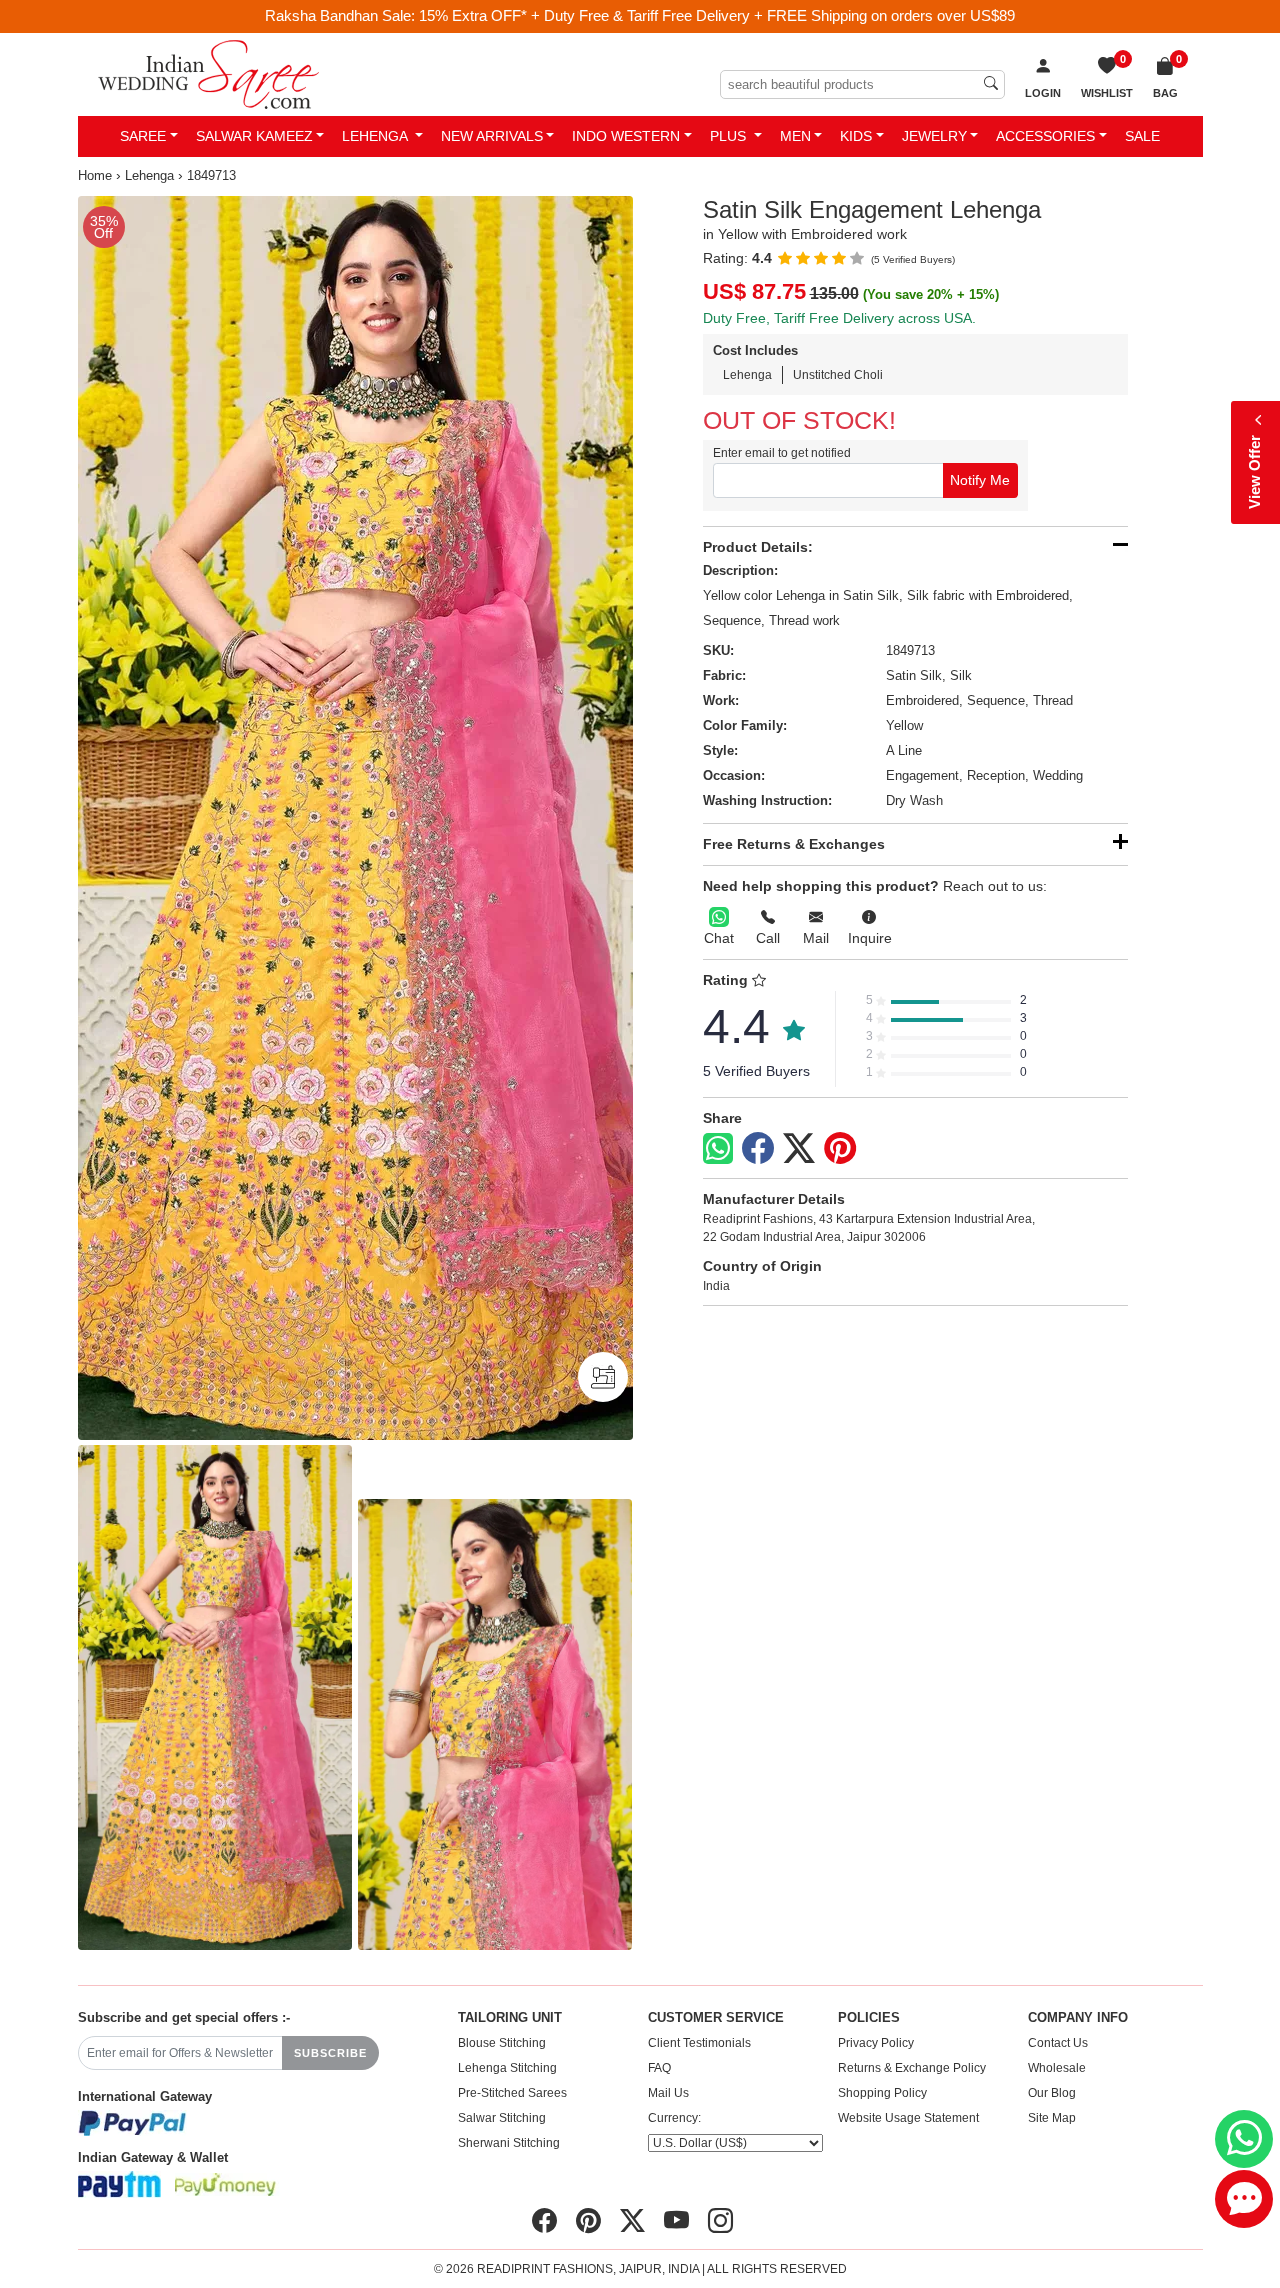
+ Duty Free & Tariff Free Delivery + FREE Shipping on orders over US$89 (773, 15)
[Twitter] (799, 1149)
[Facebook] (758, 1149)
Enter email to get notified (782, 453)
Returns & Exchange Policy (912, 2068)
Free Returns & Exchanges (794, 844)
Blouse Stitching (502, 2043)
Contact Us (1058, 2043)
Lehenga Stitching (507, 2068)
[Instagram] (720, 2221)
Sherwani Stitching (509, 2143)
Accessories (1045, 136)
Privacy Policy (876, 2043)
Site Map (1052, 2118)
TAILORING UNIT (510, 2018)
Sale (1142, 136)
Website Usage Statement (908, 2118)
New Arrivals (492, 136)
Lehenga (376, 136)
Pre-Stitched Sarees (512, 2093)
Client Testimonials (699, 2043)
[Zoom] (355, 818)
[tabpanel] (355, 818)
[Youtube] (676, 2221)
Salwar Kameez (254, 136)
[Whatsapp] (718, 1148)
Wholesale (1057, 2068)
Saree (143, 136)
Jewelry (934, 136)
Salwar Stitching (502, 2118)
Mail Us (668, 2093)
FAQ (659, 2068)
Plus (730, 136)
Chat (719, 938)
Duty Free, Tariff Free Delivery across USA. (839, 318)
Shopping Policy (882, 2093)
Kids (856, 136)
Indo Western (626, 136)
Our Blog (1052, 2093)
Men (795, 136)
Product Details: (758, 547)
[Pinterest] (840, 1149)
